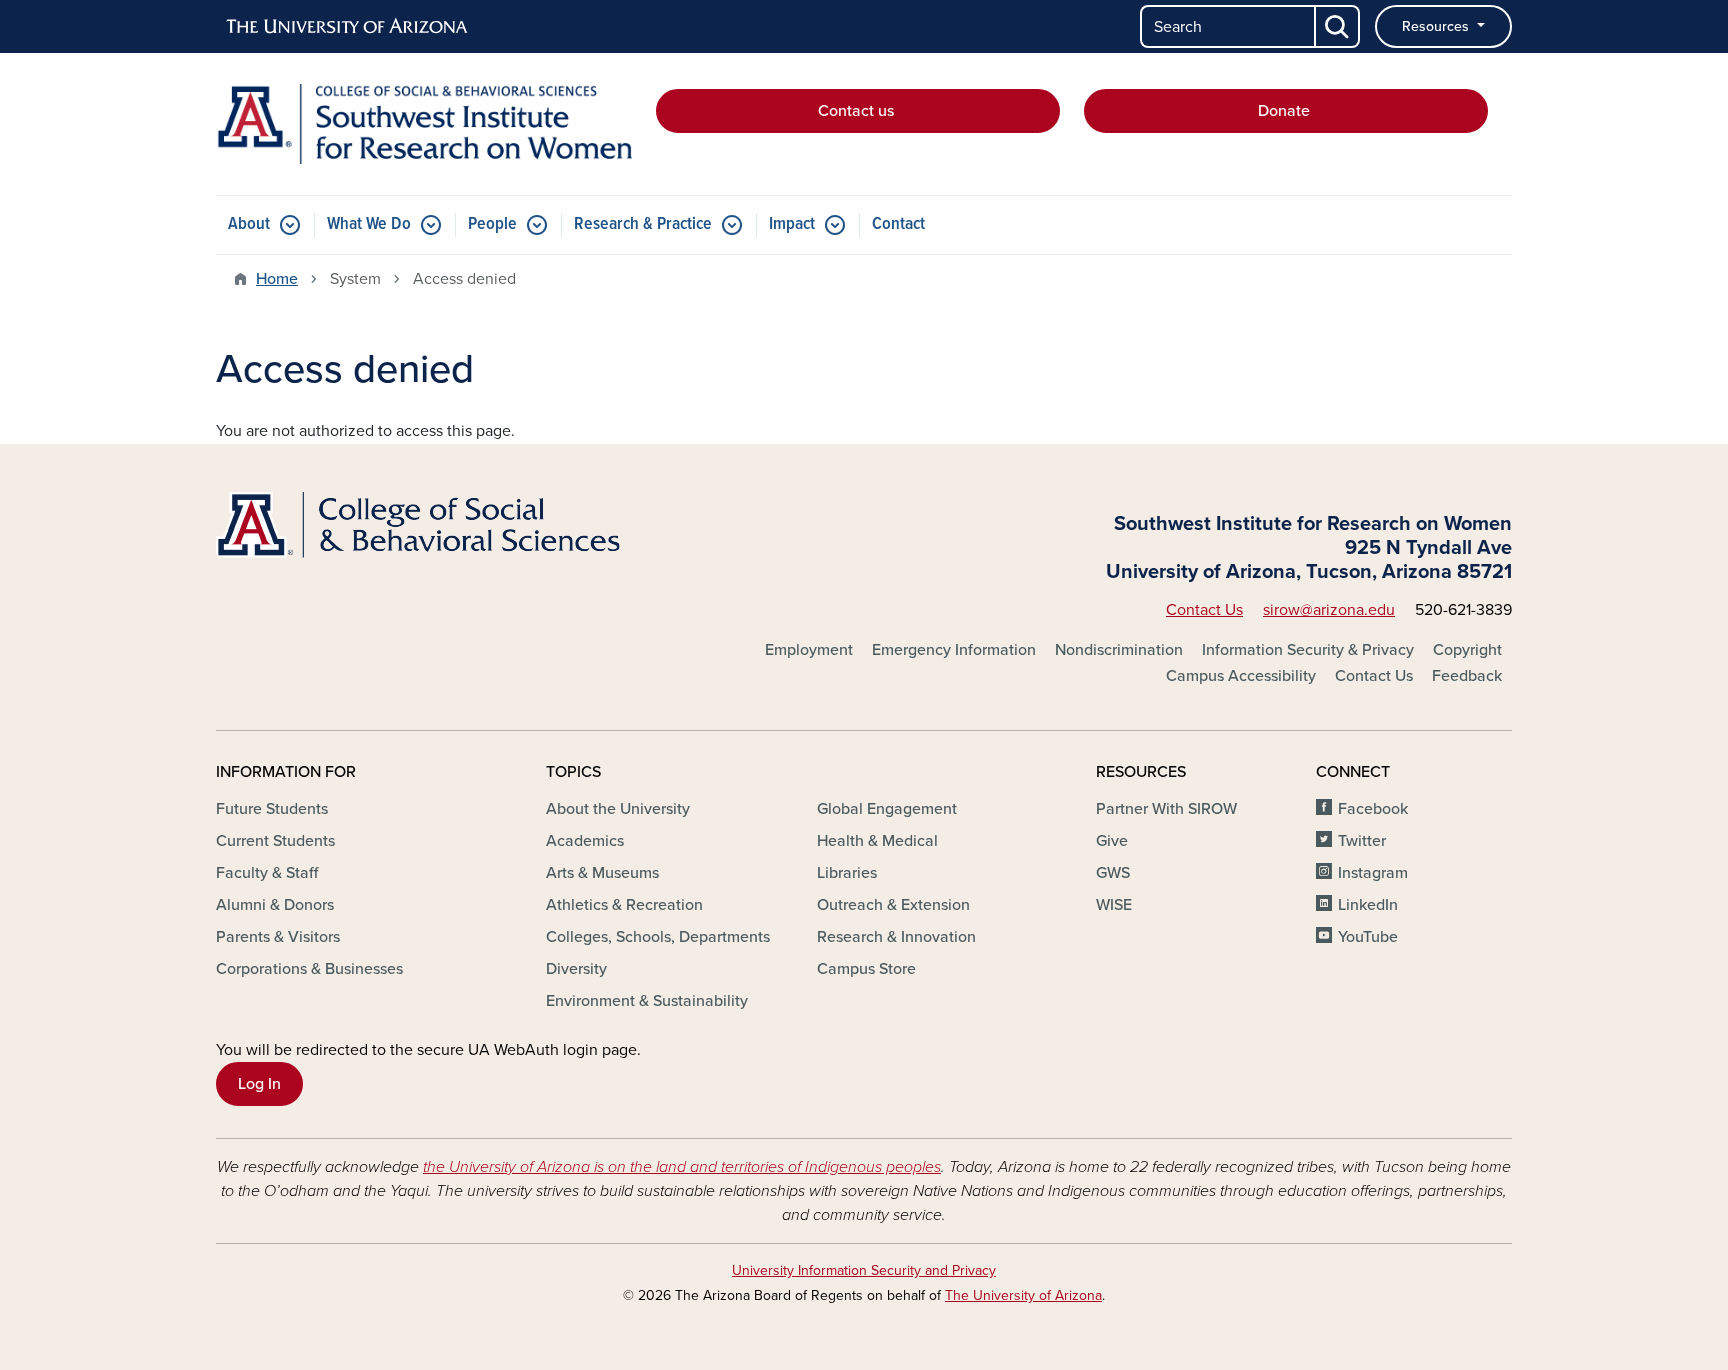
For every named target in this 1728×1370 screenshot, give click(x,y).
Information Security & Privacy (1308, 650)
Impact (792, 224)
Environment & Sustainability (647, 1001)
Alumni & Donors (275, 905)
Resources (1437, 26)
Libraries (847, 873)
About (249, 224)
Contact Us (1204, 610)
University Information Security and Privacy (864, 1270)
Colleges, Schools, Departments (658, 937)
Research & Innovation (896, 937)
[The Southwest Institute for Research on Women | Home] (424, 124)
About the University (618, 809)
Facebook (1373, 809)
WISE (1114, 905)
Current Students (275, 841)
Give (1112, 841)
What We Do (369, 224)
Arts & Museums (602, 873)
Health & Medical (877, 841)
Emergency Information (954, 650)
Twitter (1362, 841)
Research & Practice (643, 224)
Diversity (576, 969)
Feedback (1467, 676)
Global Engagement (887, 809)
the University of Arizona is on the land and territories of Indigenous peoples (682, 1167)
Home (277, 279)
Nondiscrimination (1119, 650)
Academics (585, 841)
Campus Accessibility (1241, 676)
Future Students (272, 809)
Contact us (858, 111)
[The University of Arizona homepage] (348, 27)
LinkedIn (1368, 905)
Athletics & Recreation (624, 905)
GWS (1113, 873)
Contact (898, 224)
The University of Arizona (1023, 1295)
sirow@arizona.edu (1329, 610)
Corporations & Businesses (309, 969)
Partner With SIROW (1166, 809)
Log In (259, 1084)
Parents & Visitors (278, 937)
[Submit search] (1338, 26)
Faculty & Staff (267, 873)
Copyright (1467, 650)
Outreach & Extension (893, 905)
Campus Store (866, 969)
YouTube (1368, 937)
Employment (809, 650)
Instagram (1373, 873)
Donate (1286, 111)
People (492, 224)
